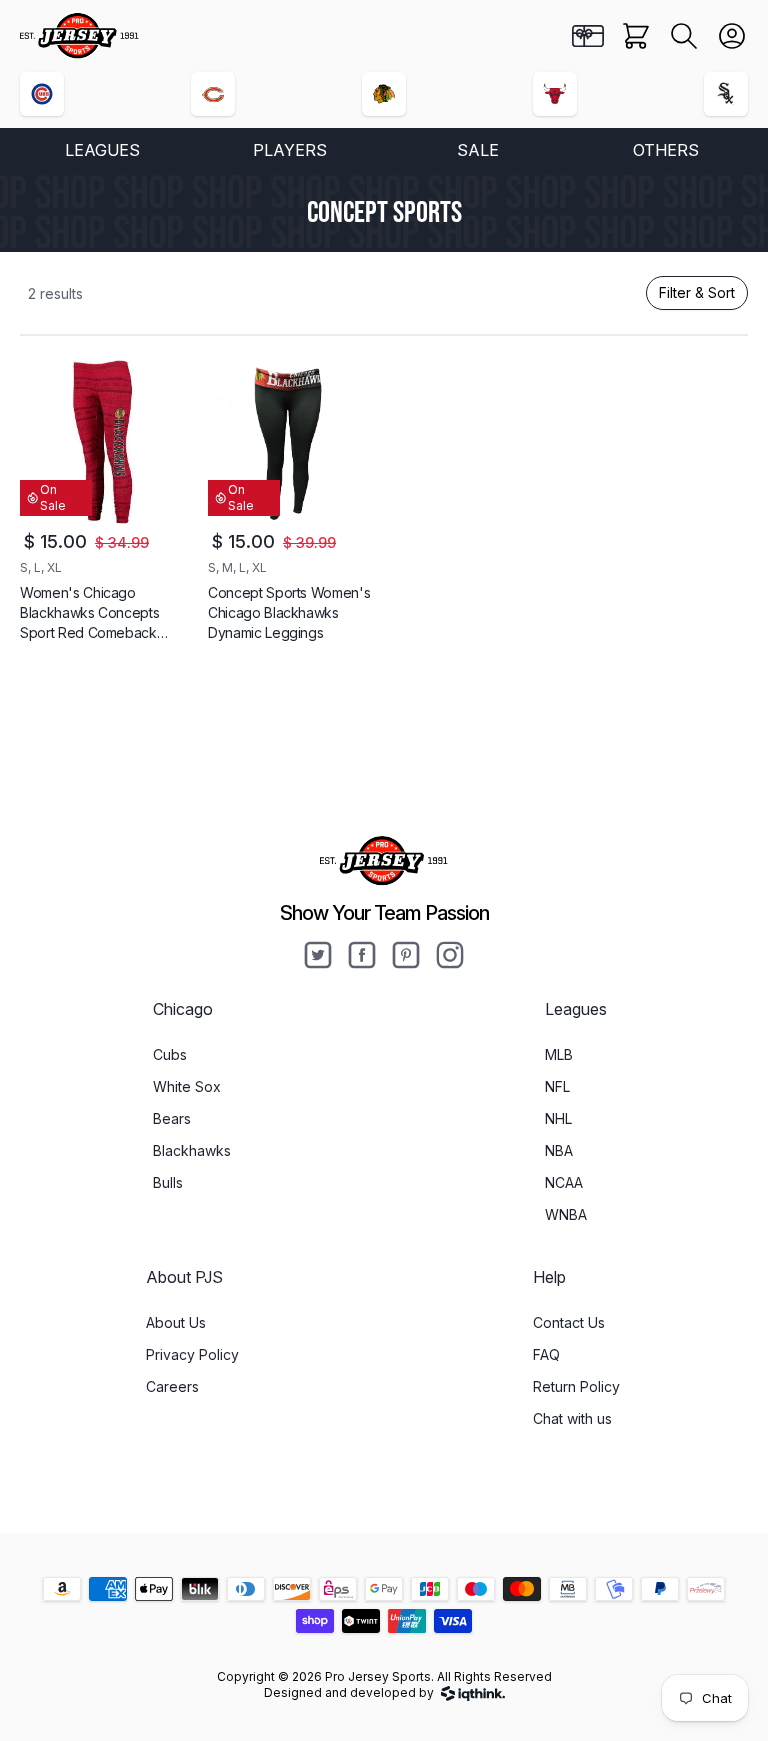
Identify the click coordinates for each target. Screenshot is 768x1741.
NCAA (564, 1182)
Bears (172, 1118)
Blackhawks (192, 1150)
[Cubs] (42, 94)
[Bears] (213, 94)
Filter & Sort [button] (697, 292)
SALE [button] (478, 150)
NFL (557, 1086)
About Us (176, 1322)
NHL (558, 1118)
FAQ (546, 1354)
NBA (559, 1150)
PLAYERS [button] (290, 150)
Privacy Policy (192, 1354)
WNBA (566, 1214)
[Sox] (726, 94)
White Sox (187, 1086)
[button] (684, 36)
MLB (559, 1054)
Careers (172, 1386)
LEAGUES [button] (102, 150)
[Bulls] (555, 94)
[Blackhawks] (384, 94)
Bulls (168, 1182)
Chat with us (572, 1418)
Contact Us (569, 1322)
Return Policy (576, 1386)
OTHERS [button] (666, 150)
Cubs (170, 1054)
